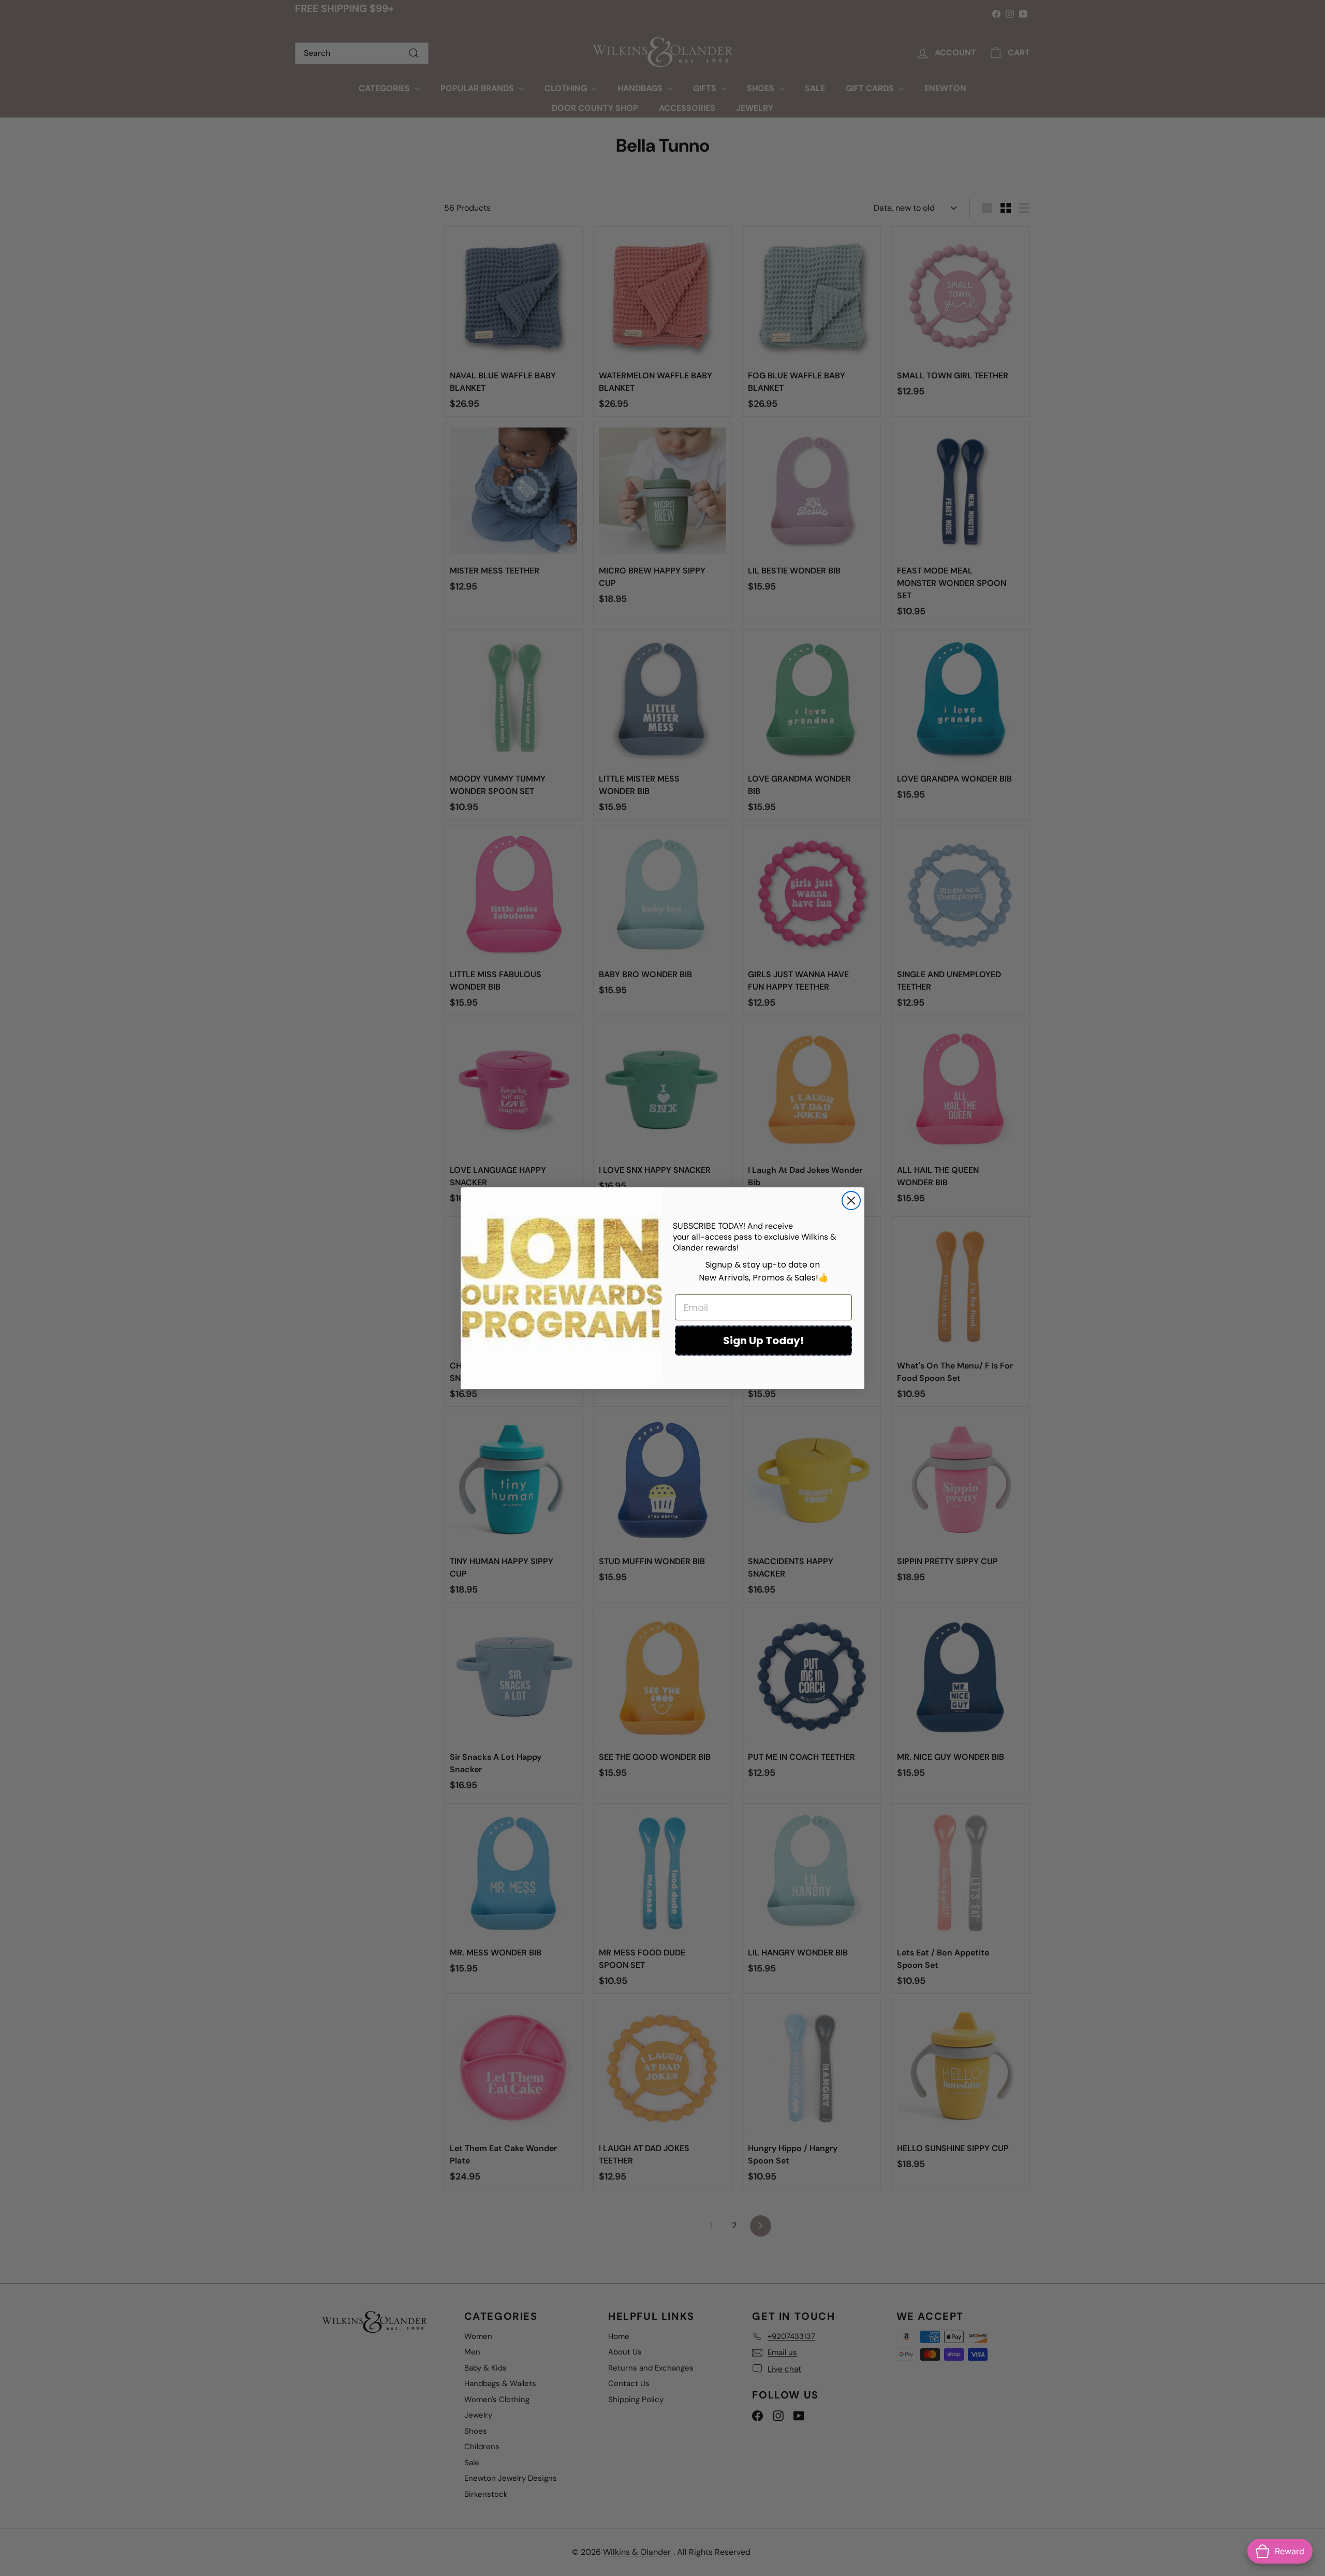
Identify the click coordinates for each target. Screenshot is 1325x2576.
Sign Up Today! (763, 1341)
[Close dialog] (851, 1201)
